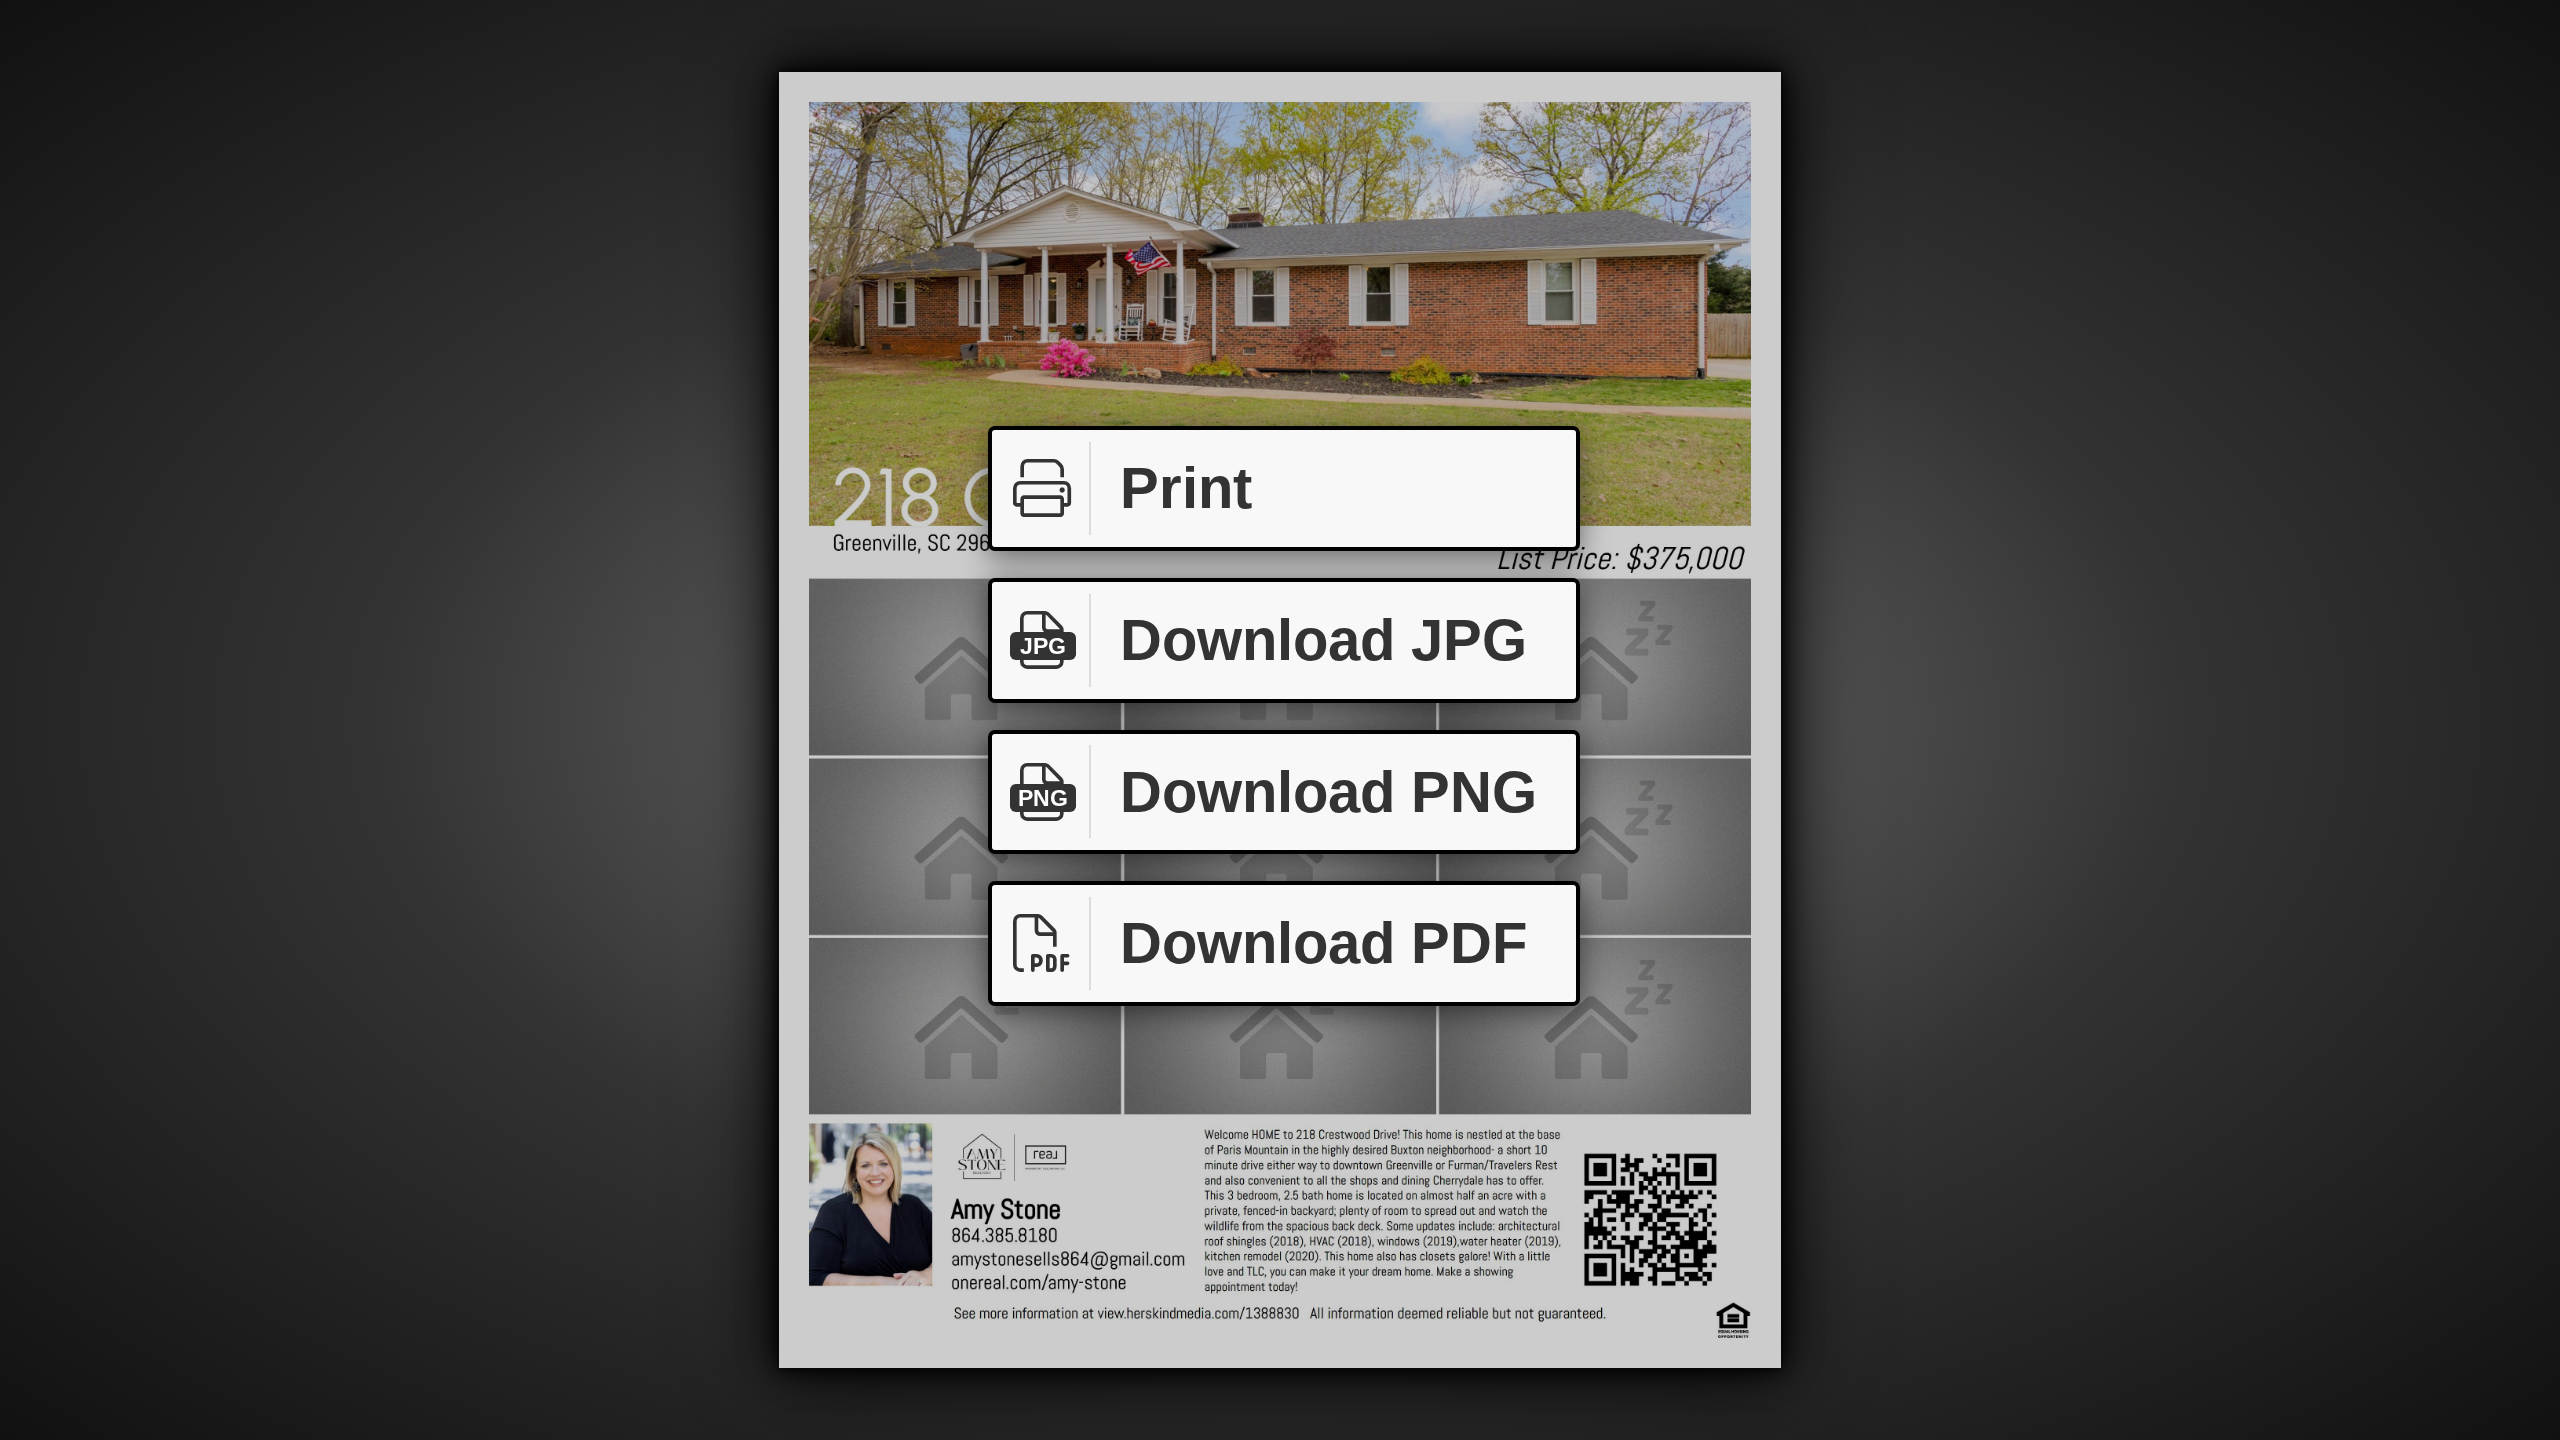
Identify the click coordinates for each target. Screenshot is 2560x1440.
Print (1186, 487)
